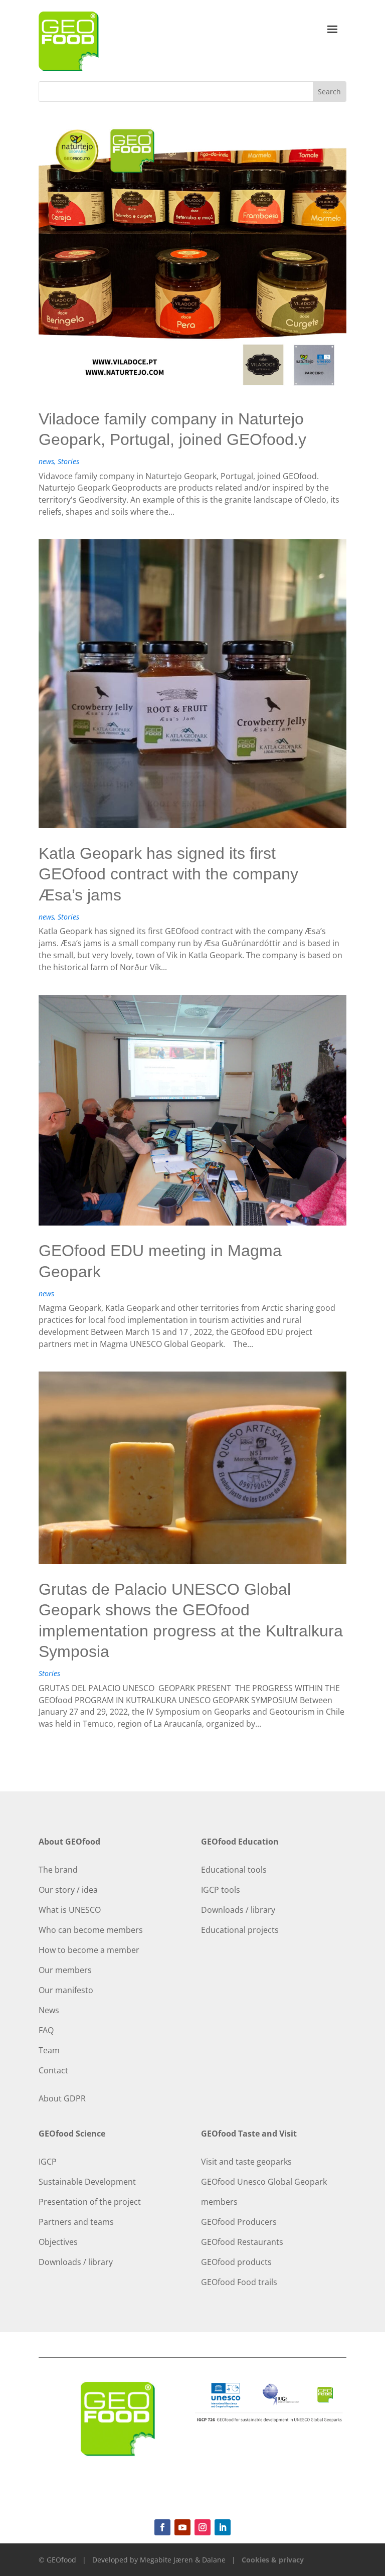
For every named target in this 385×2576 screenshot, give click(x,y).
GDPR (75, 2098)
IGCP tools (221, 1890)
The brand (58, 1870)
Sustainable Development (87, 2182)
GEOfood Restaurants (242, 2242)
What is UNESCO (70, 1910)
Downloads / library (238, 1910)
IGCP (48, 2162)
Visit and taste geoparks (246, 2162)
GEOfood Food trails (239, 2282)
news (46, 461)
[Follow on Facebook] (162, 2527)
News (49, 2010)
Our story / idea (68, 1890)
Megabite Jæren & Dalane (183, 2560)
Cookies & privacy (273, 2560)
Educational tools (234, 1870)
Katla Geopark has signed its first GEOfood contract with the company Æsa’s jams (168, 874)
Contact (53, 2070)
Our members (65, 1970)
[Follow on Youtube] (182, 2527)
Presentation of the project (90, 2202)
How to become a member (89, 1950)
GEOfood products (236, 2262)
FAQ (46, 2030)
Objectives (58, 2242)
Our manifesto (66, 1990)
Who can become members (91, 1930)
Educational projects (240, 1930)
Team (49, 2050)
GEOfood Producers (239, 2222)
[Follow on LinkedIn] (223, 2527)
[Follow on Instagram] (203, 2527)
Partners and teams (76, 2222)
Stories (68, 461)
